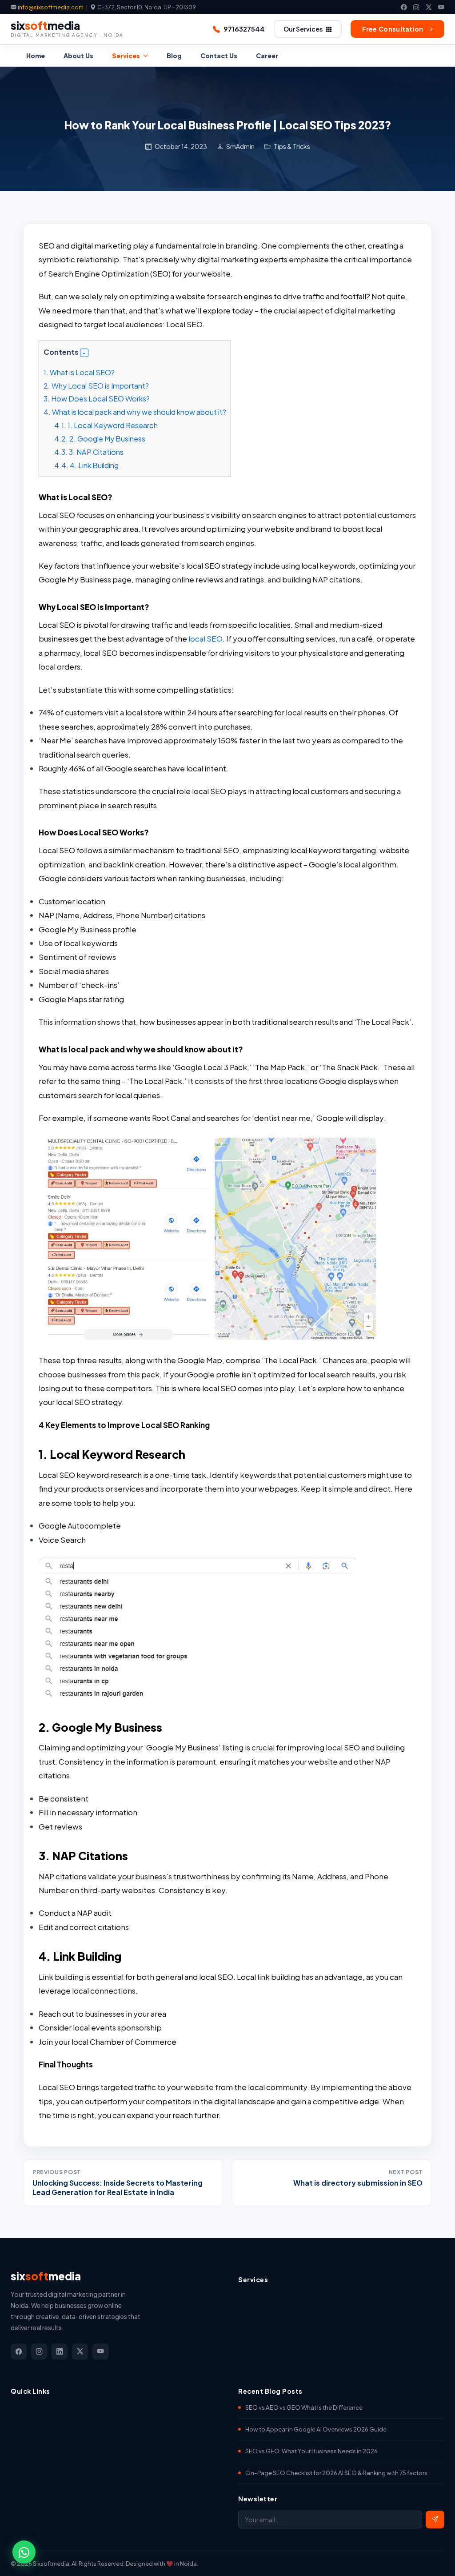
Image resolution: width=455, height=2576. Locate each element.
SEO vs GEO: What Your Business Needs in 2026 (311, 2451)
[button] (84, 353)
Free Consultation (393, 29)
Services (126, 56)
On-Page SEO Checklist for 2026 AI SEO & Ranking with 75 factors (336, 2473)
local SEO (206, 638)
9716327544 (244, 29)
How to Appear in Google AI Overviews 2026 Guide (316, 2429)
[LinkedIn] (60, 2351)
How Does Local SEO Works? (97, 399)
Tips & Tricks (292, 146)
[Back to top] (432, 2558)
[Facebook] (404, 7)
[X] (429, 7)
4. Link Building (86, 465)
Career (267, 56)
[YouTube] (441, 7)
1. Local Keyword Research (106, 425)
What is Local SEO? (79, 372)
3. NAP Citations (89, 452)
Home (36, 56)
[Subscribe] (435, 2520)
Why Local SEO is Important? (96, 386)
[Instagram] (416, 7)
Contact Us (219, 56)
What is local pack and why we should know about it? (135, 412)
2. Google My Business (100, 439)
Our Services (303, 29)
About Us (78, 56)
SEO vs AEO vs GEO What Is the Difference (304, 2407)
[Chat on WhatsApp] (24, 2552)
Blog (174, 56)
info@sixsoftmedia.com (51, 7)
